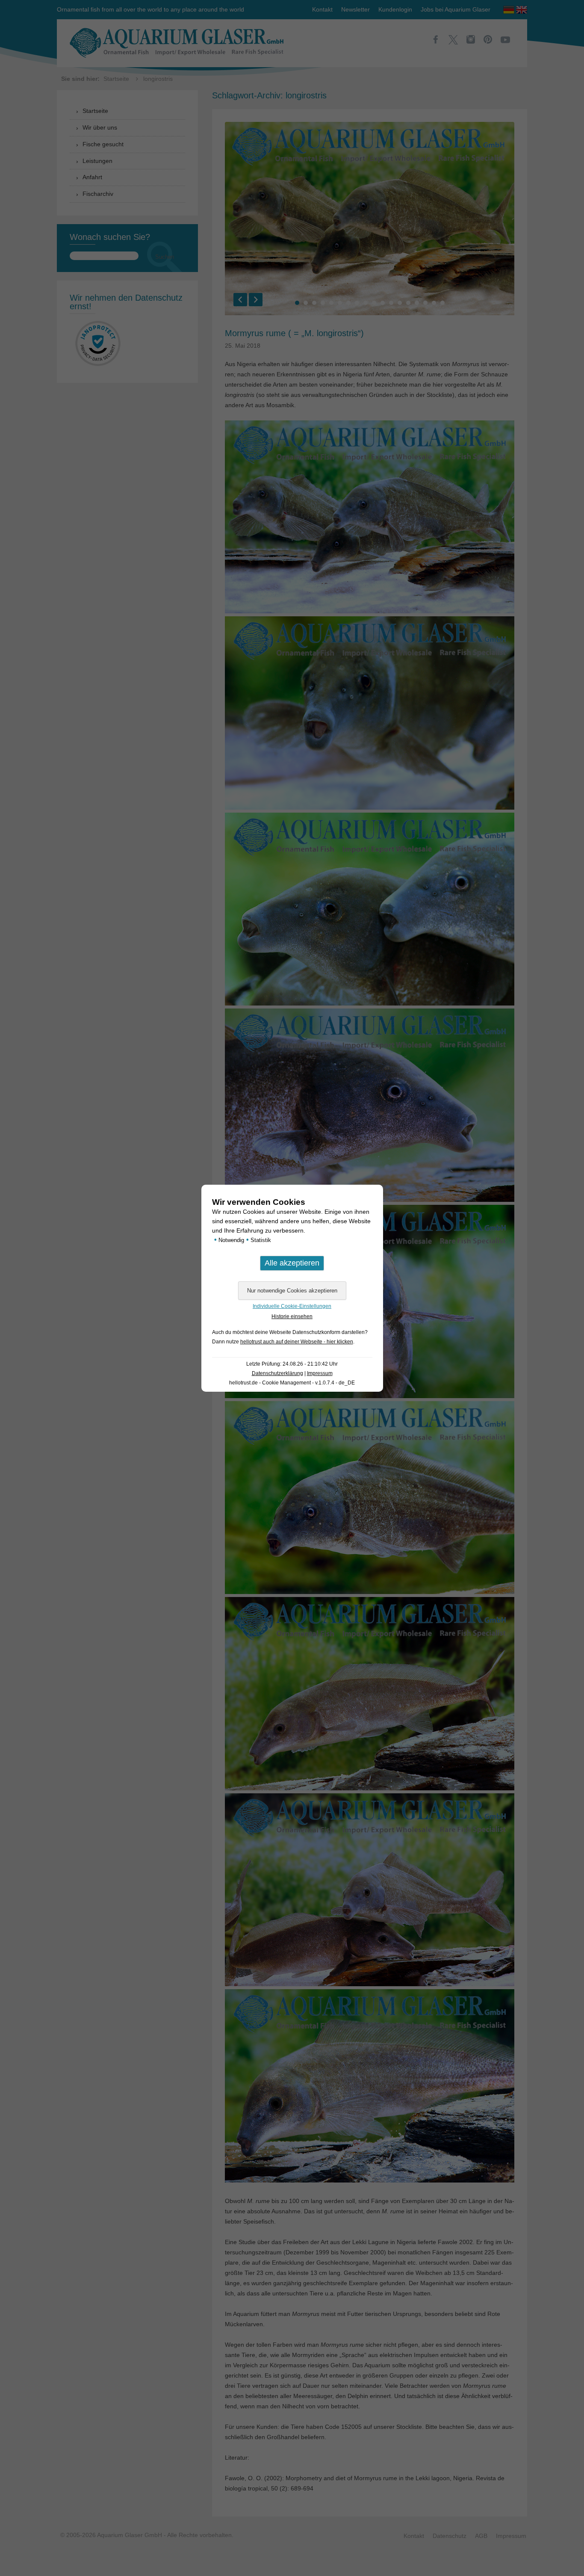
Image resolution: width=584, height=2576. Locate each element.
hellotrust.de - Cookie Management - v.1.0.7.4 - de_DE (292, 1383)
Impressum (320, 1373)
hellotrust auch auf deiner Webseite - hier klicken (297, 1342)
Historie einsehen (292, 1316)
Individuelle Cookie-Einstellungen (292, 1306)
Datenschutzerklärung (277, 1373)
